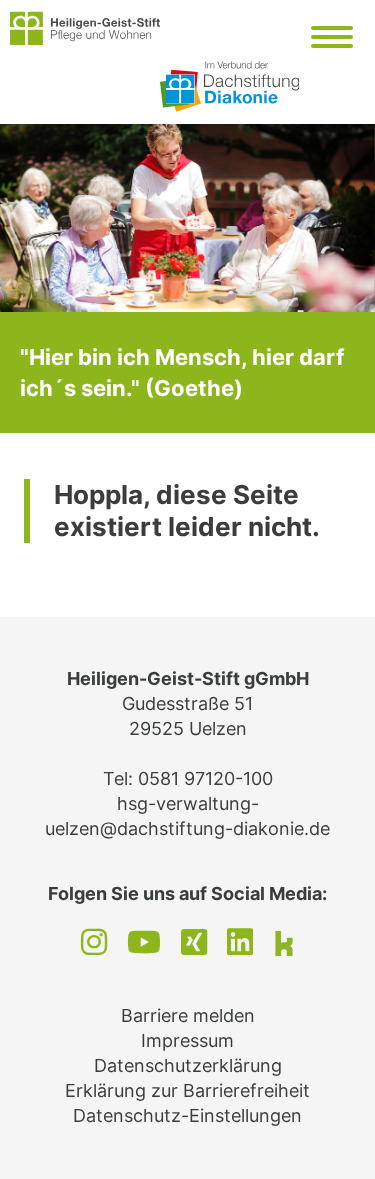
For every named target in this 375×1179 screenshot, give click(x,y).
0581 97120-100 (205, 778)
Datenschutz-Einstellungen (187, 1115)
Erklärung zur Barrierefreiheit (187, 1090)
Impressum (187, 1040)
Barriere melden (188, 1015)
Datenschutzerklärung (188, 1065)
